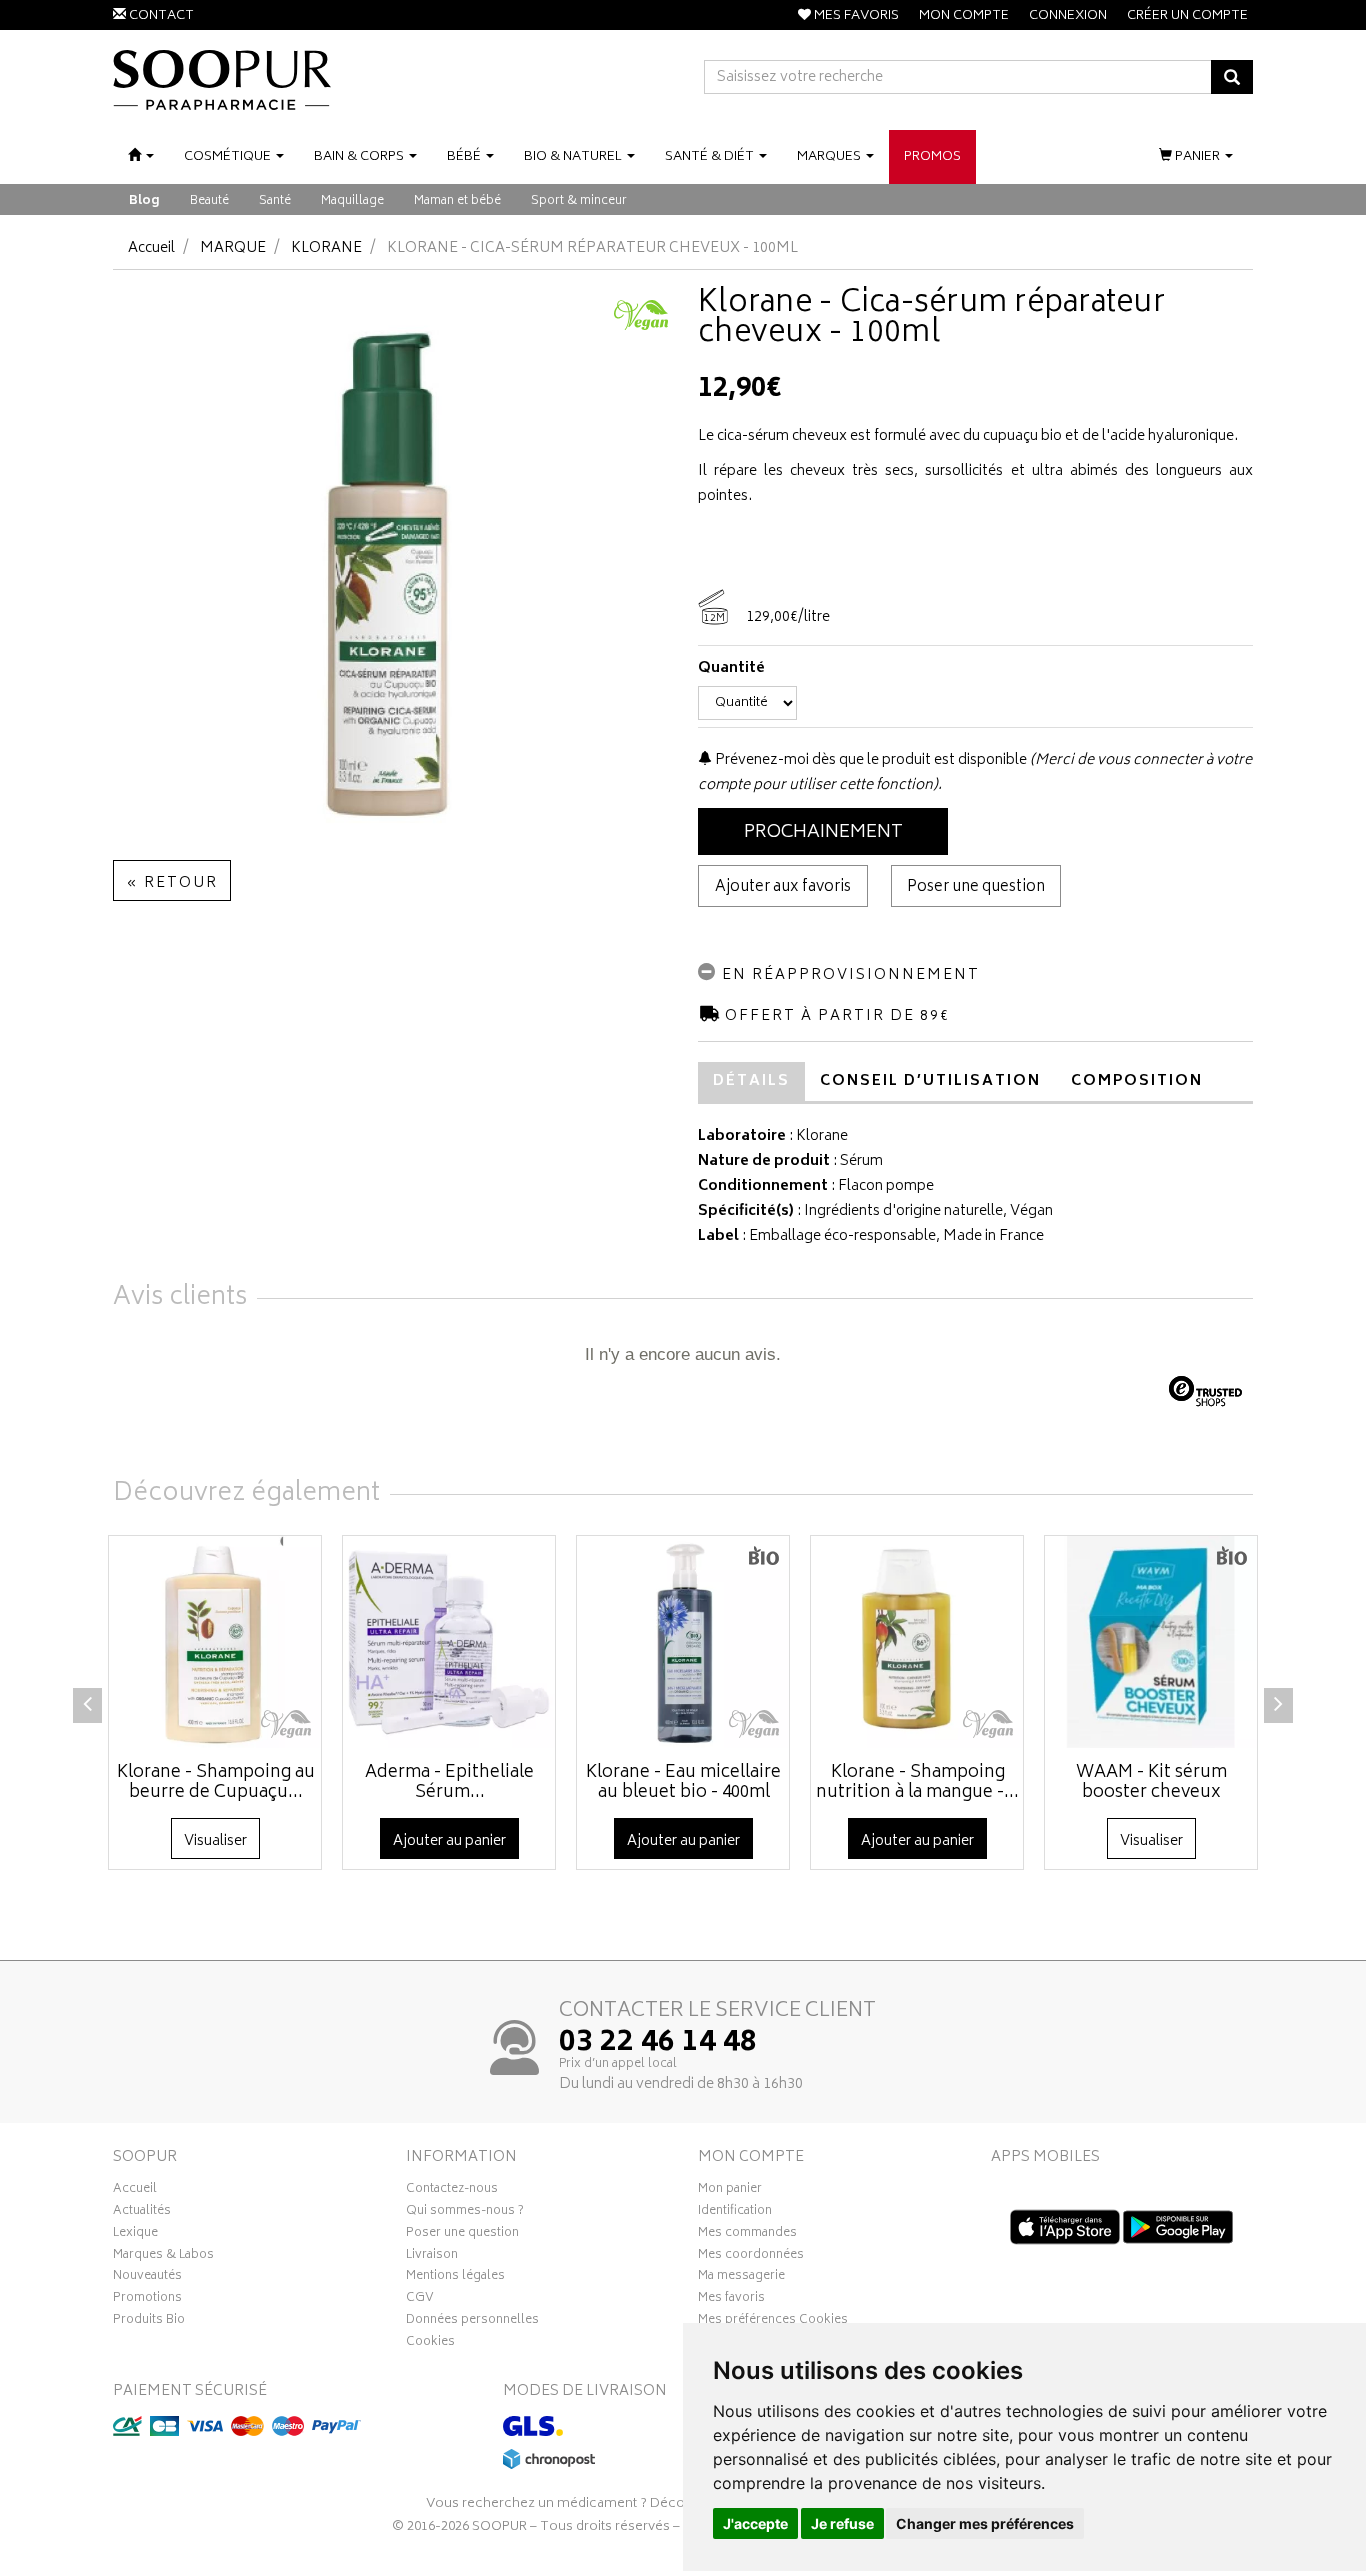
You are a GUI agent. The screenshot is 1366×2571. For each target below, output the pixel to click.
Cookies (430, 2344)
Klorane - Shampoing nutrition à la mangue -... (917, 1783)
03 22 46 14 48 (658, 2044)
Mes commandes (747, 2235)
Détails (751, 1081)
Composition (1137, 1081)
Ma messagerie (741, 2278)
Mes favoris (731, 2300)
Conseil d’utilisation (930, 1081)
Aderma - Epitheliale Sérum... (449, 1783)
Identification (735, 2213)
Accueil (151, 248)
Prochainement (823, 833)
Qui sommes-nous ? (465, 2213)
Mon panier (730, 2191)
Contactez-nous (452, 2191)
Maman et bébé (457, 201)
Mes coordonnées (751, 2257)
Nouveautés (147, 2278)
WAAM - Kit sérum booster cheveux (1151, 1783)
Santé (275, 201)
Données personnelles (472, 2322)
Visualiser (215, 1841)
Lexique (135, 2235)
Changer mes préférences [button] (985, 2523)
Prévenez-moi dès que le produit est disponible (869, 760)
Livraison (432, 2257)
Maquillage (352, 201)
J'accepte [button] (755, 2523)
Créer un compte (1187, 16)
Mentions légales (455, 2278)
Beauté (209, 201)
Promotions (147, 2300)
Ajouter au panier (449, 1841)
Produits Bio (149, 2322)
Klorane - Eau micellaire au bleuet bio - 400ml (683, 1783)
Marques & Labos (163, 2257)
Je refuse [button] (842, 2523)
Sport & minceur (579, 201)
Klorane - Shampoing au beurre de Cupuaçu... (216, 1783)
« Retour (172, 883)
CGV (420, 2300)
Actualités (142, 2213)
